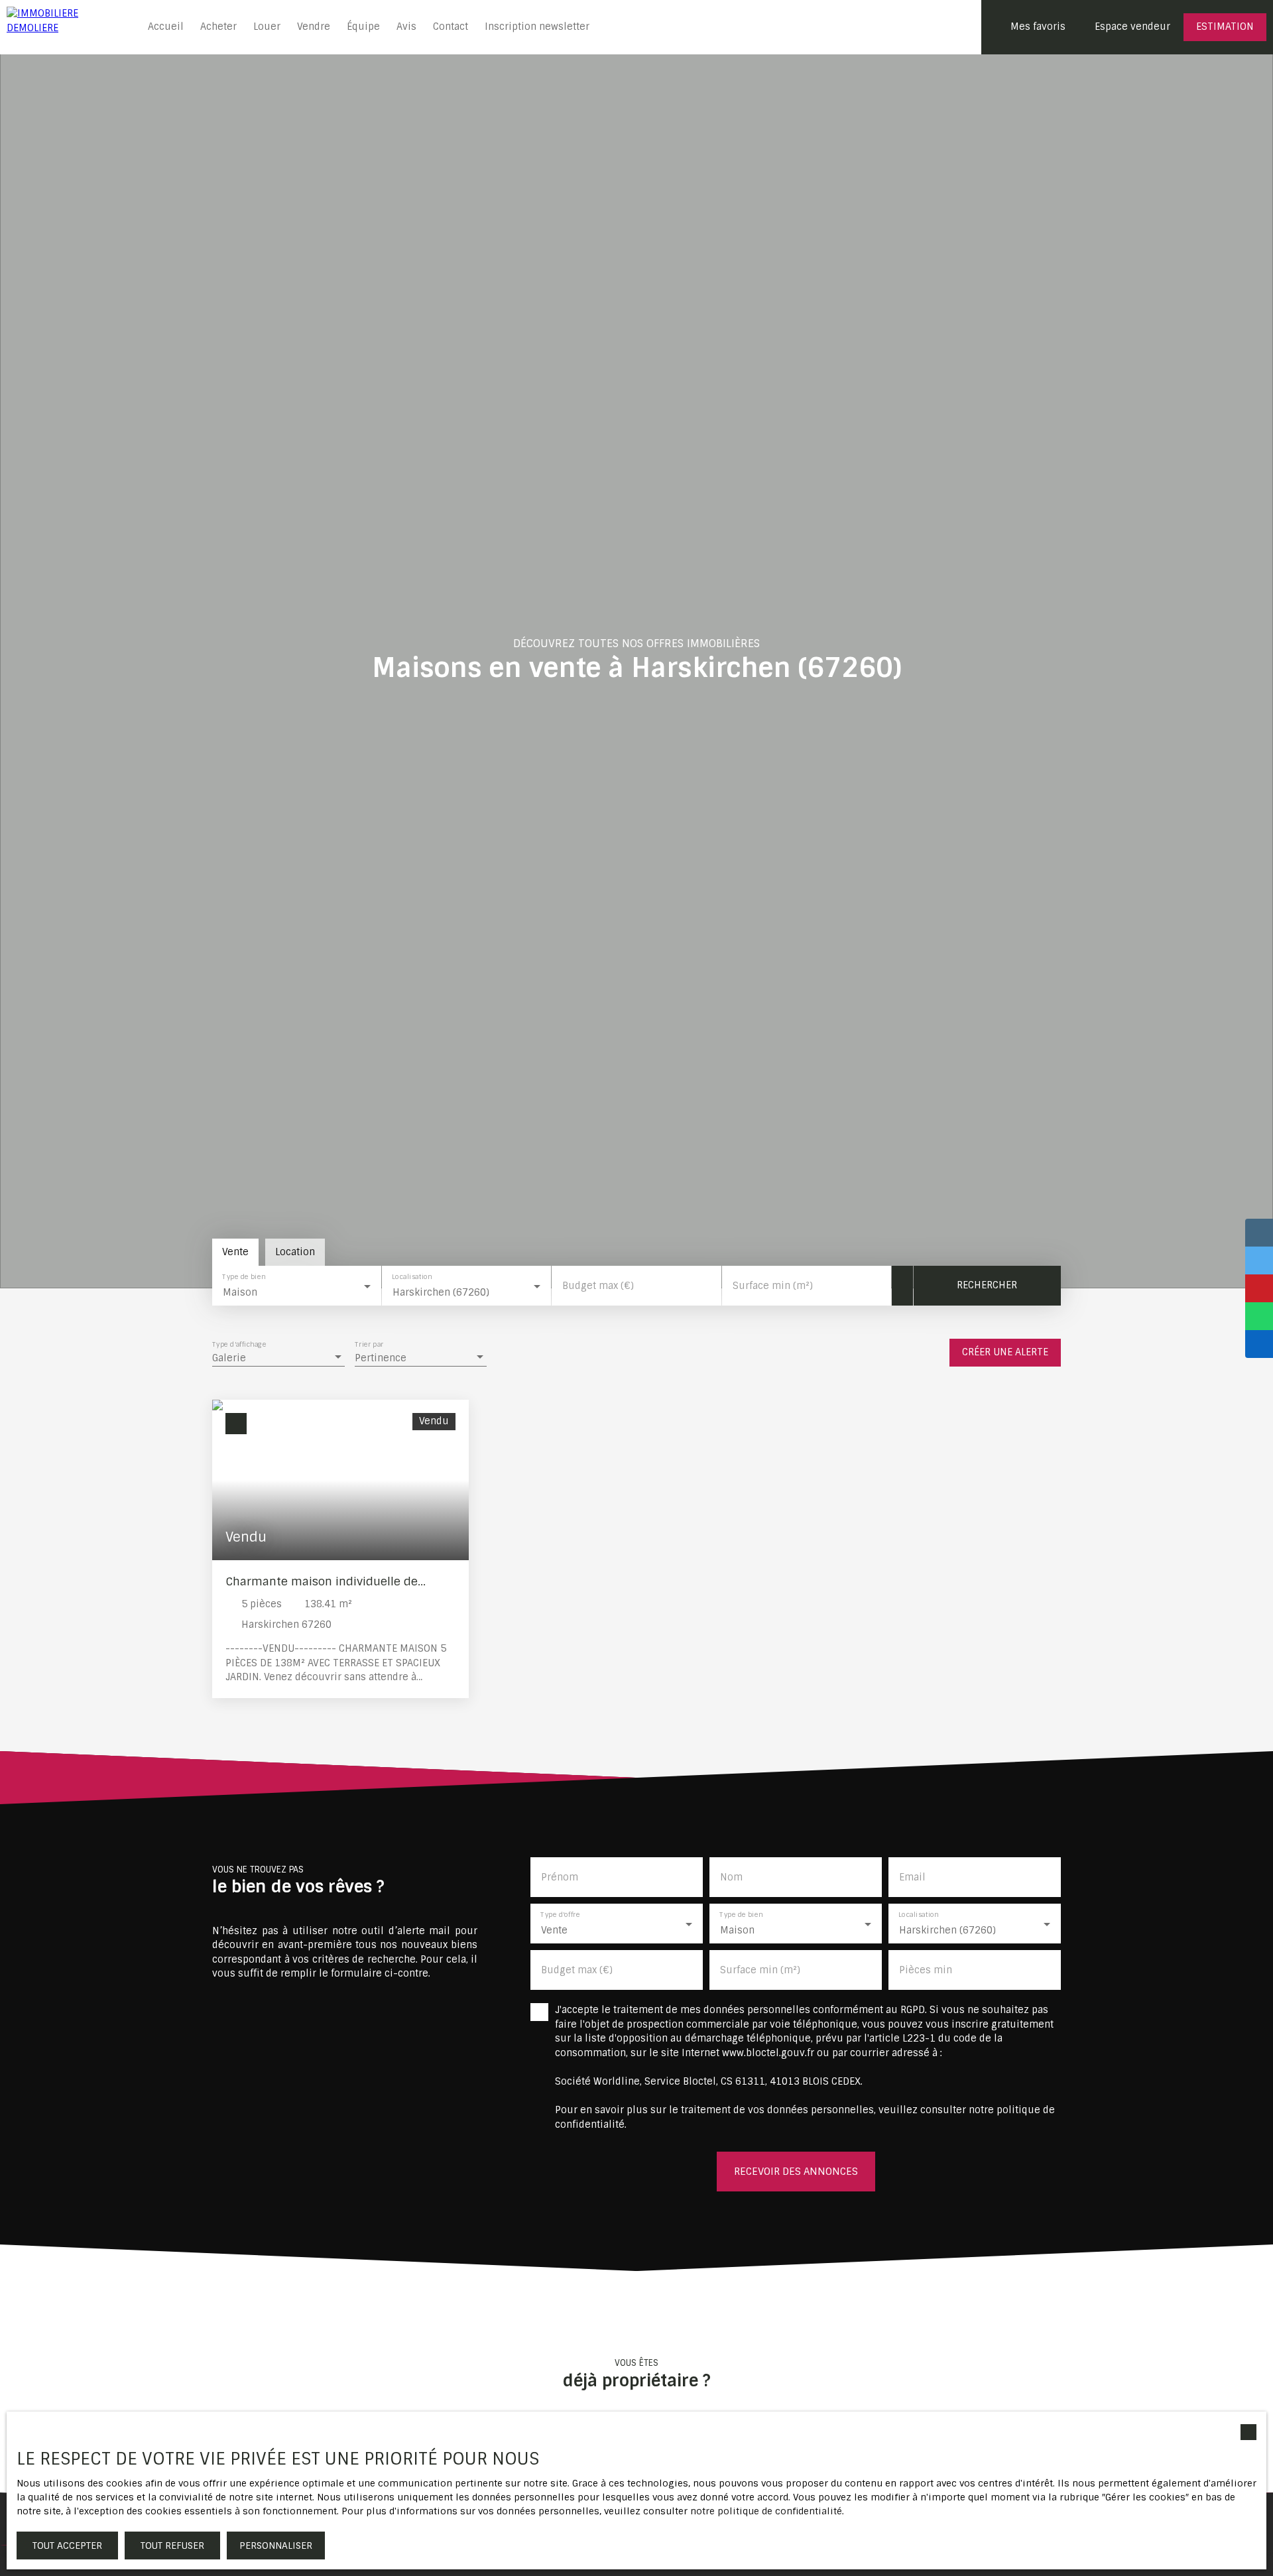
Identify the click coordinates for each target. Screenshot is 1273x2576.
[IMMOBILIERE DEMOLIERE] (66, 27)
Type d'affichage (239, 1345)
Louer (267, 27)
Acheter (218, 27)
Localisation (412, 1277)
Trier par (369, 1345)
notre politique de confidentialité (766, 2511)
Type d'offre (560, 1915)
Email (912, 1877)
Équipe (363, 27)
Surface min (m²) (773, 1286)
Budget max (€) (598, 1286)
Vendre (314, 27)
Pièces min (926, 1970)
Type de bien (244, 1277)
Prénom (560, 1877)
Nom (731, 1877)
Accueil (166, 27)
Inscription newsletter (537, 27)
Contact (451, 27)
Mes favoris (1038, 27)
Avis (406, 27)
